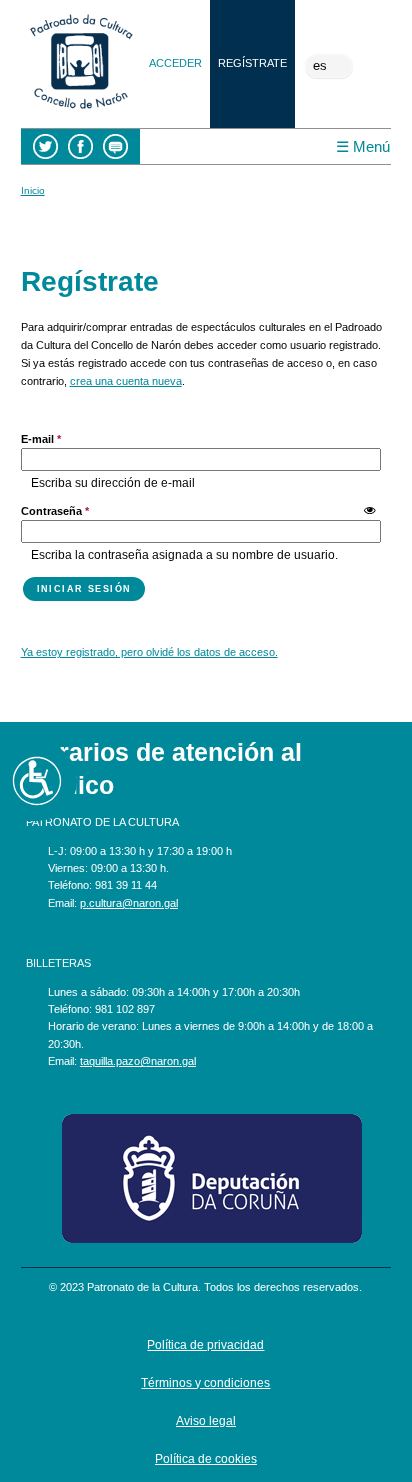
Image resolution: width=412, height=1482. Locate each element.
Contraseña (55, 511)
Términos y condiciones (205, 1383)
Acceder (175, 63)
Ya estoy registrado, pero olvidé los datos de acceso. (149, 652)
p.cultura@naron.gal (129, 903)
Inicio (33, 190)
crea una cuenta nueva (126, 381)
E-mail (41, 439)
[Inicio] (81, 111)
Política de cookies (206, 1459)
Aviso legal (206, 1421)
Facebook (80, 146)
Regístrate (252, 63)
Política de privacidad (205, 1345)
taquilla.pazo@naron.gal (138, 1061)
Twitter (45, 146)
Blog (115, 146)
